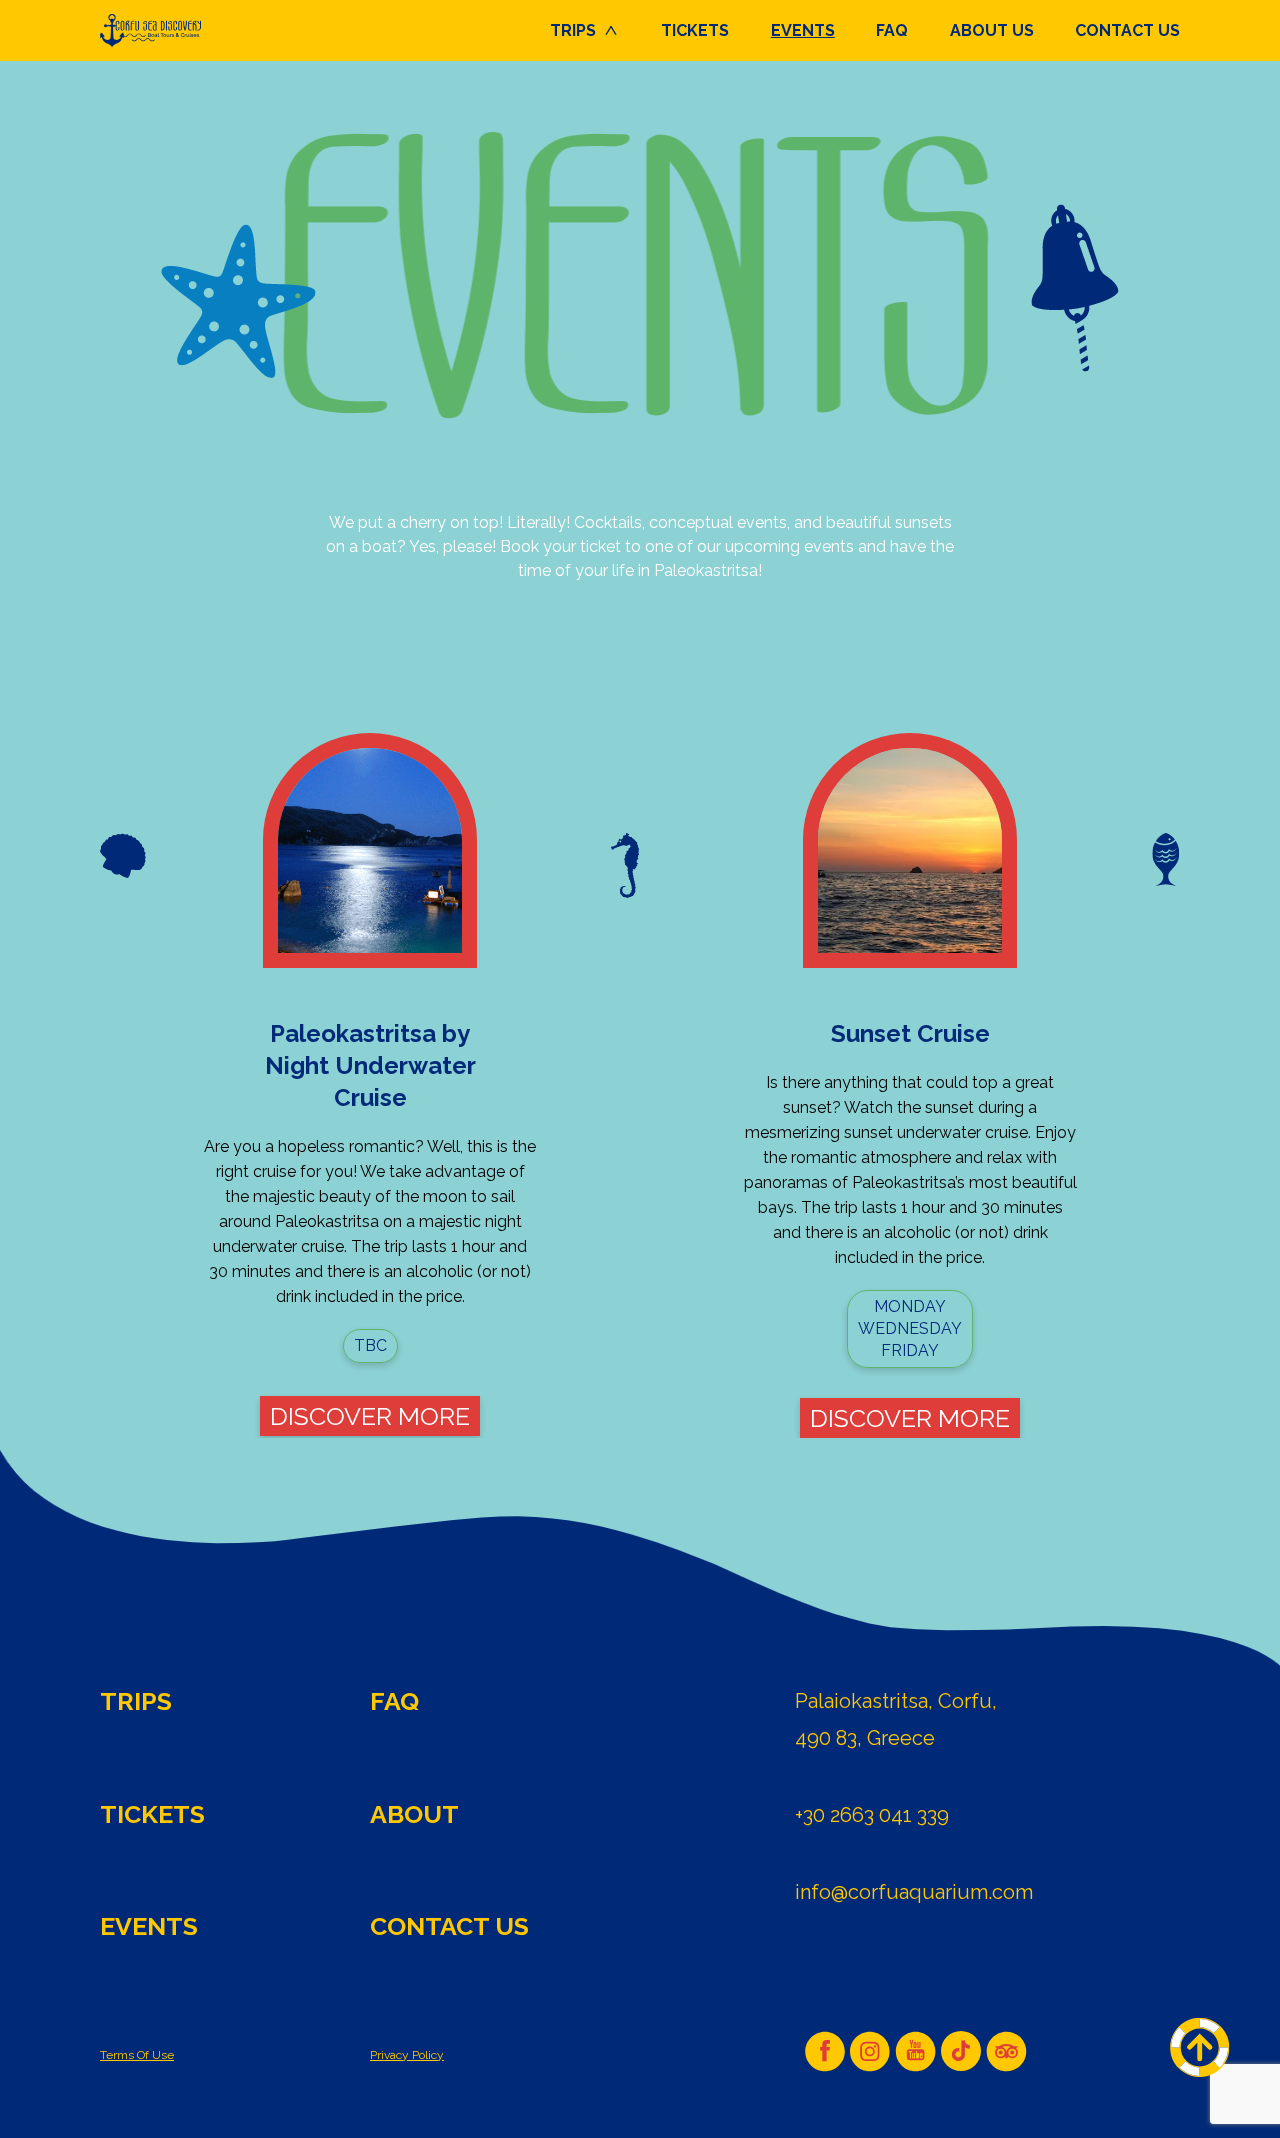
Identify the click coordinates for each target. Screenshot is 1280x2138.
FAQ (892, 30)
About (414, 1814)
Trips (573, 30)
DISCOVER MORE (370, 1416)
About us (992, 30)
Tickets (695, 30)
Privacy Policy (407, 2055)
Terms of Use (137, 2055)
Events (803, 30)
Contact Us (1127, 30)
